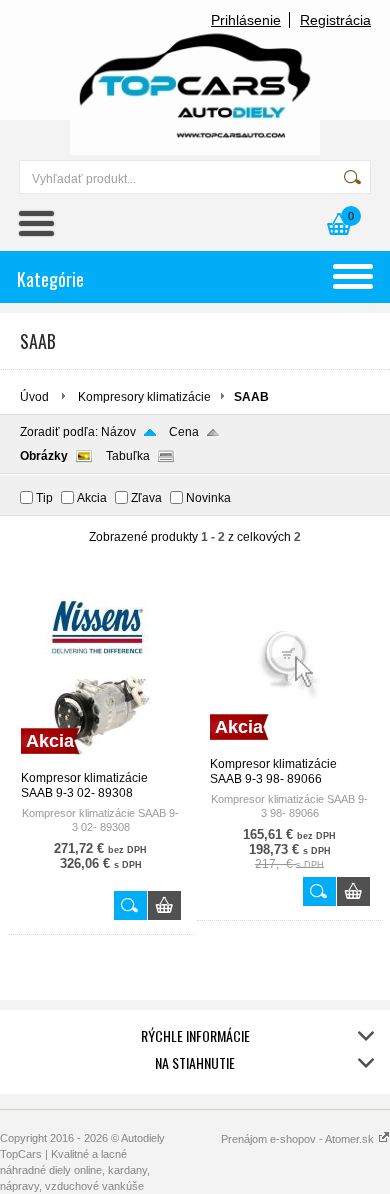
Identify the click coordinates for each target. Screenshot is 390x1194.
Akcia (92, 498)
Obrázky (44, 456)
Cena (184, 432)
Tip (44, 498)
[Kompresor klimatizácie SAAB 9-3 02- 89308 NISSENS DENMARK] (101, 762)
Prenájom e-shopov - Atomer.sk (299, 1139)
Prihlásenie (246, 20)
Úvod (34, 397)
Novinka (208, 498)
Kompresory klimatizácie (144, 397)
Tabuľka (128, 456)
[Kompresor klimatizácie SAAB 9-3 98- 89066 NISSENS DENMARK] (290, 748)
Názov (118, 432)
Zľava (146, 498)
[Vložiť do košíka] (164, 905)
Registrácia (335, 20)
